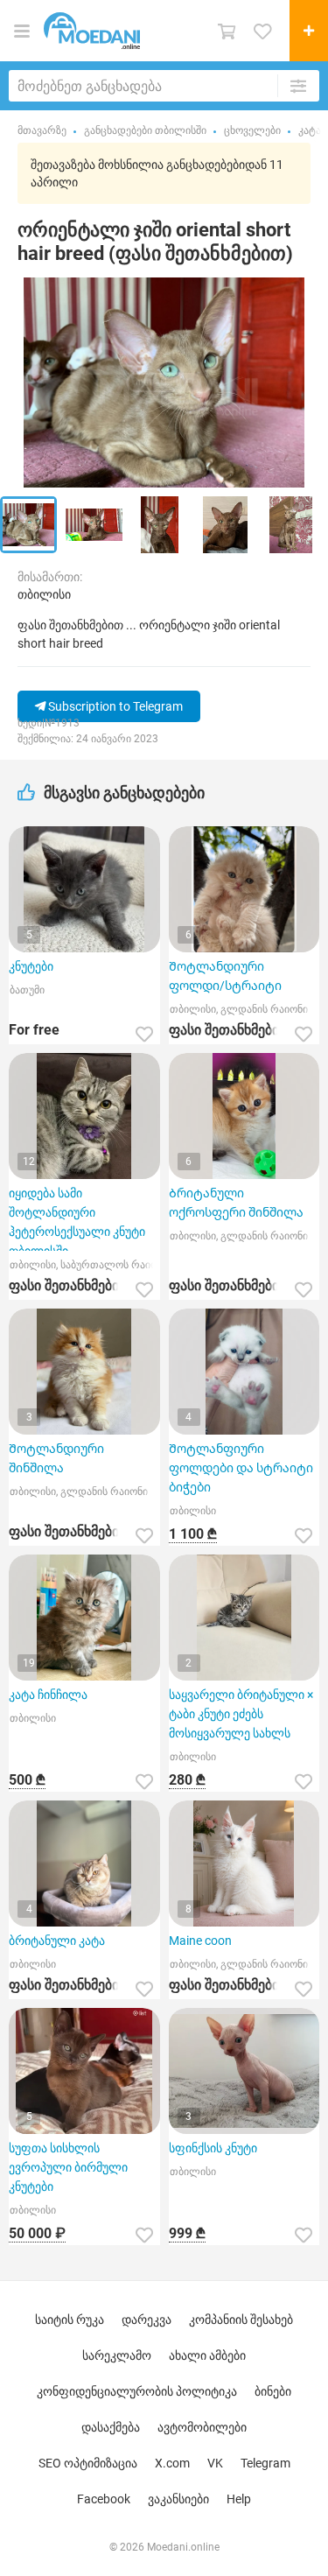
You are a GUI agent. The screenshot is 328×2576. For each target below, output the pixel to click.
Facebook (104, 2499)
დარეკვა (147, 2320)
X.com (172, 2463)
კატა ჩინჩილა (48, 1695)
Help (239, 2499)
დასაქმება (111, 2427)
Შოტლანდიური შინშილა (56, 1458)
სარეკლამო (117, 2355)
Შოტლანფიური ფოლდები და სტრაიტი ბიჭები (241, 1468)
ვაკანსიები (178, 2499)
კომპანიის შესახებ (241, 2320)
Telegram (265, 2463)
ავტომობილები (202, 2427)
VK (215, 2463)
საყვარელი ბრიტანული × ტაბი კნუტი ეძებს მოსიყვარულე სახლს (241, 1714)
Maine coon (200, 1941)
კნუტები (31, 966)
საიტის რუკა (70, 2320)
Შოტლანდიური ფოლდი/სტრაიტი (225, 976)
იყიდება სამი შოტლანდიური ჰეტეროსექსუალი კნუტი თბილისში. (77, 1218)
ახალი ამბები (207, 2355)
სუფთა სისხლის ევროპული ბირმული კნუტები (68, 2167)
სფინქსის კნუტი (213, 2148)
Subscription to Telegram (114, 706)
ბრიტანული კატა (57, 1941)
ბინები (273, 2391)
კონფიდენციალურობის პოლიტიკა (137, 2391)
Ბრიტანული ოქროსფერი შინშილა (236, 1203)
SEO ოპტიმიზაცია (88, 2463)
